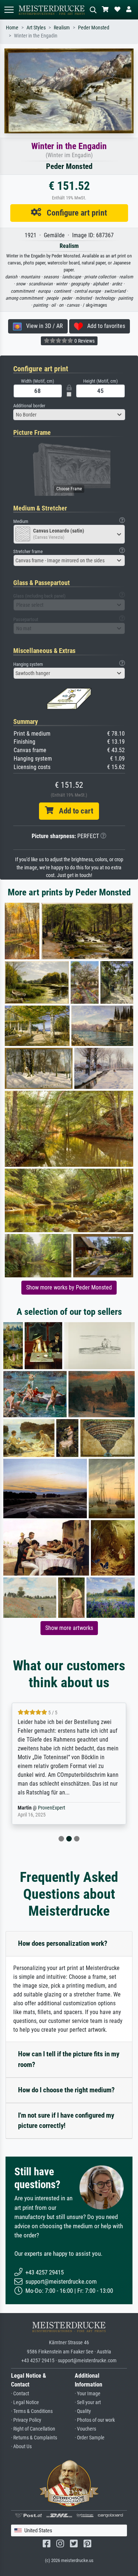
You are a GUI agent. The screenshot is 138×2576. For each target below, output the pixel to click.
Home (12, 28)
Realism (62, 28)
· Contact (20, 2394)
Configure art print (74, 213)
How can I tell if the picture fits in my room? (69, 2059)
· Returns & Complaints (34, 2438)
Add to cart (73, 811)
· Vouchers (85, 2429)
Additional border (29, 406)
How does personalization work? (63, 1943)
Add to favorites (104, 326)
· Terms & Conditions (32, 2411)
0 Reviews (84, 341)
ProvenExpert (47, 1808)
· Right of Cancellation (33, 2429)
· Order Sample (90, 2438)
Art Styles (36, 28)
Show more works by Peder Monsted (69, 1287)
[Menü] (9, 10)
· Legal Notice (25, 2402)
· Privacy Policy (26, 2420)
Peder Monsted (94, 28)
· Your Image (88, 2394)
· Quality (83, 2411)
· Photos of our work (95, 2420)
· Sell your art (88, 2402)
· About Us (21, 2447)
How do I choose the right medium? (66, 2090)
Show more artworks (69, 1628)
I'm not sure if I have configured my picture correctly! (66, 2121)
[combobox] (69, 415)
